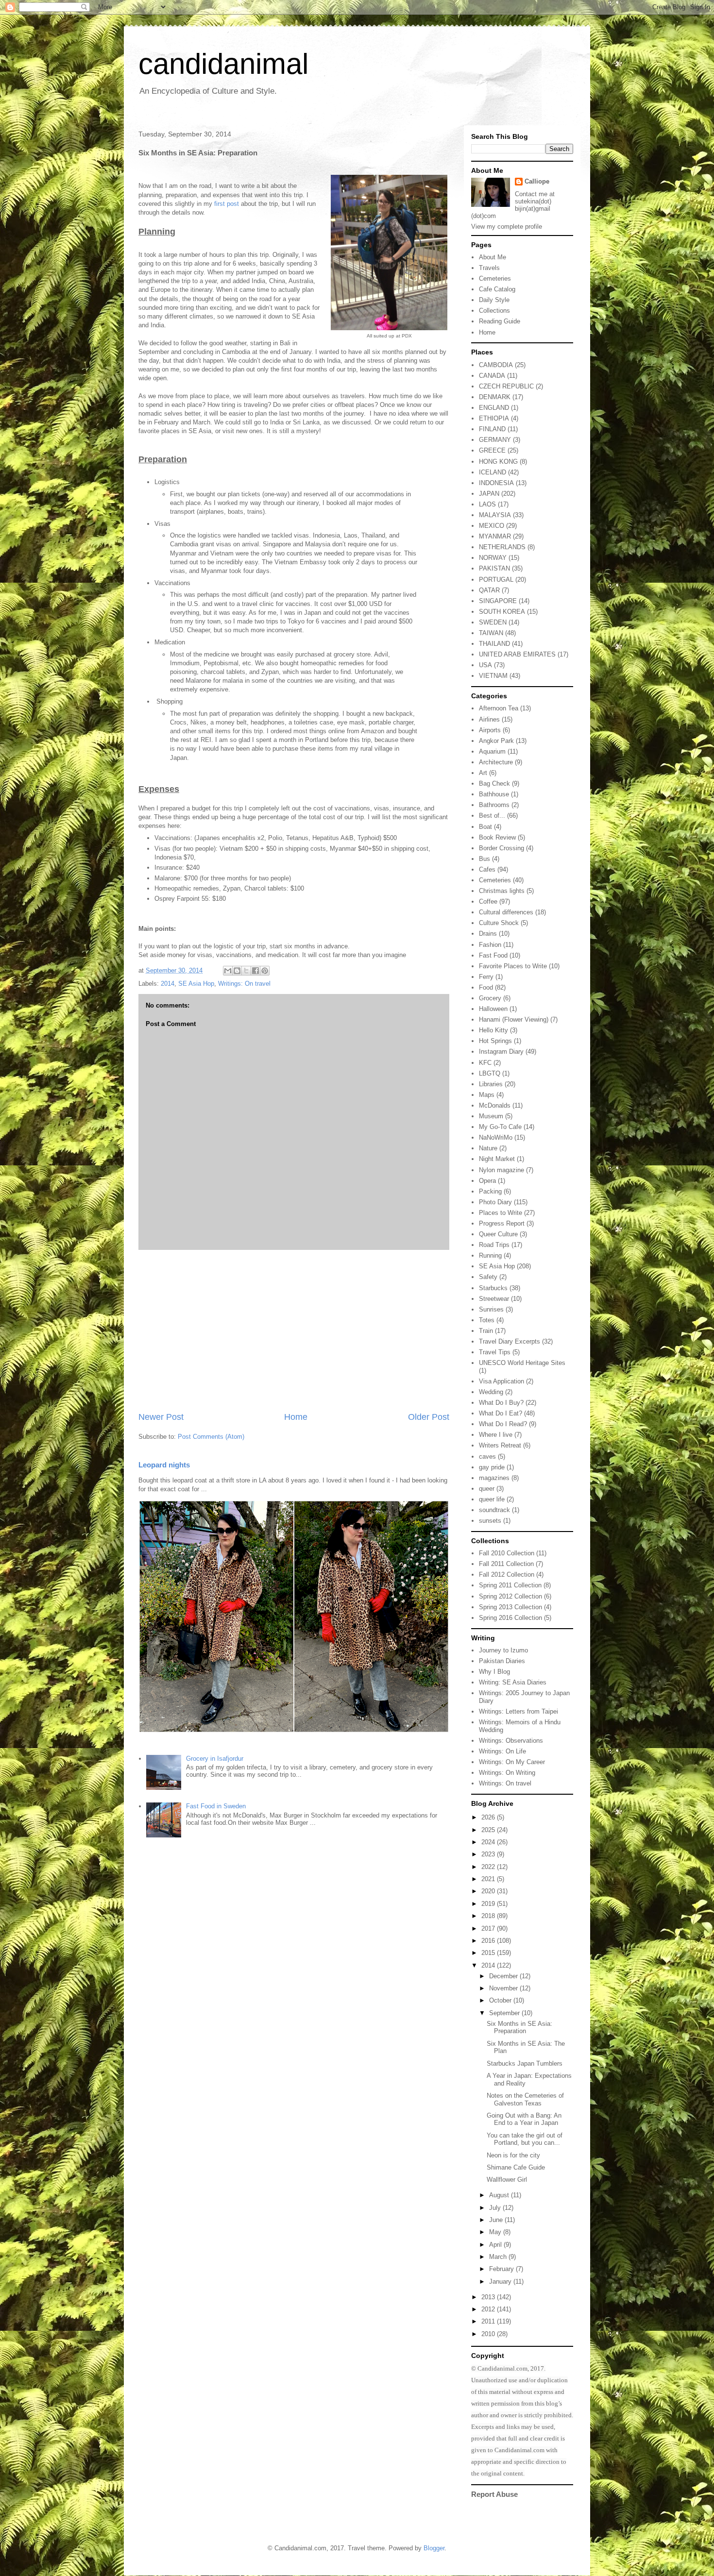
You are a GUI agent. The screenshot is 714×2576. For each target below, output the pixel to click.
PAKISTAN (494, 568)
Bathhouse (494, 794)
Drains (488, 934)
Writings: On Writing (507, 1773)
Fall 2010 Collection (507, 1553)
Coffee (488, 901)
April (496, 2245)
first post (228, 204)
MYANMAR (495, 536)
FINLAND (492, 429)
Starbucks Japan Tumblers (525, 2063)
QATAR (489, 590)
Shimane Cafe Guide (516, 2167)
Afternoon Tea (499, 708)
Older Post (429, 1417)
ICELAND (493, 472)
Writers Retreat (500, 1445)
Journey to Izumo (503, 1650)
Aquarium (492, 751)
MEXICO (492, 526)
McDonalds (495, 1105)
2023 (489, 1854)
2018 (489, 1916)
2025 (489, 1830)
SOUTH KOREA (502, 612)
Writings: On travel (244, 984)
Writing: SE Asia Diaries (513, 1682)
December (504, 1976)
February (502, 2269)
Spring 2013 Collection (510, 1607)
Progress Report (502, 1223)
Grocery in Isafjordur (215, 1759)
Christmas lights (502, 891)
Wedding (491, 1392)
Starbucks (493, 1288)
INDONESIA (496, 483)
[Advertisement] (294, 1330)
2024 (489, 1842)
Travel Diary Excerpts (510, 1341)
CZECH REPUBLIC (506, 386)
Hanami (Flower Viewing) (514, 1019)
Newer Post (161, 1417)
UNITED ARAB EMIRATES (517, 654)
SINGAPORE (498, 601)
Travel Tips (495, 1352)
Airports (490, 730)
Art (483, 773)
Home (296, 1417)
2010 (489, 2334)
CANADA (492, 376)
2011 (489, 2321)
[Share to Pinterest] (265, 971)
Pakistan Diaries (502, 1661)
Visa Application (501, 1381)
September (505, 2013)
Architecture (496, 762)
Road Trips (494, 1245)
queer (487, 1489)
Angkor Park (496, 741)
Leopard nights (164, 1465)
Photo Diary (495, 1202)
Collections (494, 311)
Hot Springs (495, 1041)
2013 (489, 2297)
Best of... (492, 816)
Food (486, 987)
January (501, 2281)
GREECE (492, 450)
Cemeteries (495, 278)
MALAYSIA (495, 515)
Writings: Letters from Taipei (518, 1711)
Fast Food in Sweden (216, 1806)
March (499, 2257)
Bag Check (494, 783)
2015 (489, 1953)
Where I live (496, 1435)
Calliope (537, 181)
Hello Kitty (493, 1030)
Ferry (486, 977)
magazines (494, 1478)
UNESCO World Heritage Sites (522, 1363)
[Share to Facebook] (255, 971)
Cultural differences (506, 912)
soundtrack (494, 1510)
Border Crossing (501, 848)
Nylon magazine (501, 1170)
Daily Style (494, 300)
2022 (489, 1867)
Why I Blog (494, 1672)
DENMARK (495, 397)
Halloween (493, 1009)
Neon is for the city (513, 2155)
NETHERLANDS (502, 547)
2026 (489, 1817)
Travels (489, 268)
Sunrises (491, 1309)
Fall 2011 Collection (506, 1564)
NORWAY (493, 558)
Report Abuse (494, 2494)
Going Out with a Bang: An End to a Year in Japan (524, 2119)
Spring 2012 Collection (510, 1596)
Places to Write (501, 1213)
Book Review (497, 837)
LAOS (487, 504)
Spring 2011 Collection (510, 1585)
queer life (492, 1499)
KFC (485, 1063)
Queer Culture (498, 1234)
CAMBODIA (496, 365)
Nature (488, 1148)
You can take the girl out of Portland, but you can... (525, 2139)
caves (487, 1456)
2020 (489, 1891)
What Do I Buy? (501, 1403)
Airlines (489, 719)
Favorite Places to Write (513, 966)
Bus (484, 859)
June (497, 2220)
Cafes (487, 869)
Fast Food (493, 955)
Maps (487, 1095)
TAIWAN (491, 633)
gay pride (492, 1467)
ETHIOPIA (494, 418)
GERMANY (495, 440)
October (501, 2000)
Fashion (490, 945)
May (496, 2232)
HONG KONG (498, 462)
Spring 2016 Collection (510, 1618)
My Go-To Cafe (500, 1127)
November (504, 1988)
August (500, 2195)
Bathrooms (494, 805)
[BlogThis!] (237, 971)
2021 (489, 1879)
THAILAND (494, 644)
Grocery (490, 998)
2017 (489, 1928)
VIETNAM (493, 676)
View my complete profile (507, 227)
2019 (489, 1904)
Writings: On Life (502, 1751)
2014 (168, 984)
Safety (488, 1277)
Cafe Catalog (497, 289)
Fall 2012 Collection (507, 1574)
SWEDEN (493, 622)
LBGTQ (490, 1073)
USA (485, 665)
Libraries (491, 1084)
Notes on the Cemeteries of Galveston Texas (525, 2099)
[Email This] (228, 971)
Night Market (497, 1159)
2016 (489, 1941)
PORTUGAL (496, 580)
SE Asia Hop (196, 984)
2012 (489, 2309)
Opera (487, 1181)
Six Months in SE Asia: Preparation (519, 2028)
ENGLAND (494, 408)
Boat (485, 827)
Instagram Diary (501, 1052)
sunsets (490, 1521)
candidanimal (223, 64)
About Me (493, 257)
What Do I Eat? (501, 1413)
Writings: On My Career (512, 1762)
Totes (487, 1320)
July (496, 2208)
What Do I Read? (503, 1424)
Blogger (434, 2548)
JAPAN (489, 494)
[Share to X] (246, 971)
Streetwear (494, 1299)
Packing (490, 1191)
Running (490, 1255)
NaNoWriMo (496, 1137)
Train (486, 1331)
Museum (491, 1116)
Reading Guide (500, 321)
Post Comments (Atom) (211, 1437)
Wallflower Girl (507, 2180)
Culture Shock (499, 923)
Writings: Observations (511, 1741)
